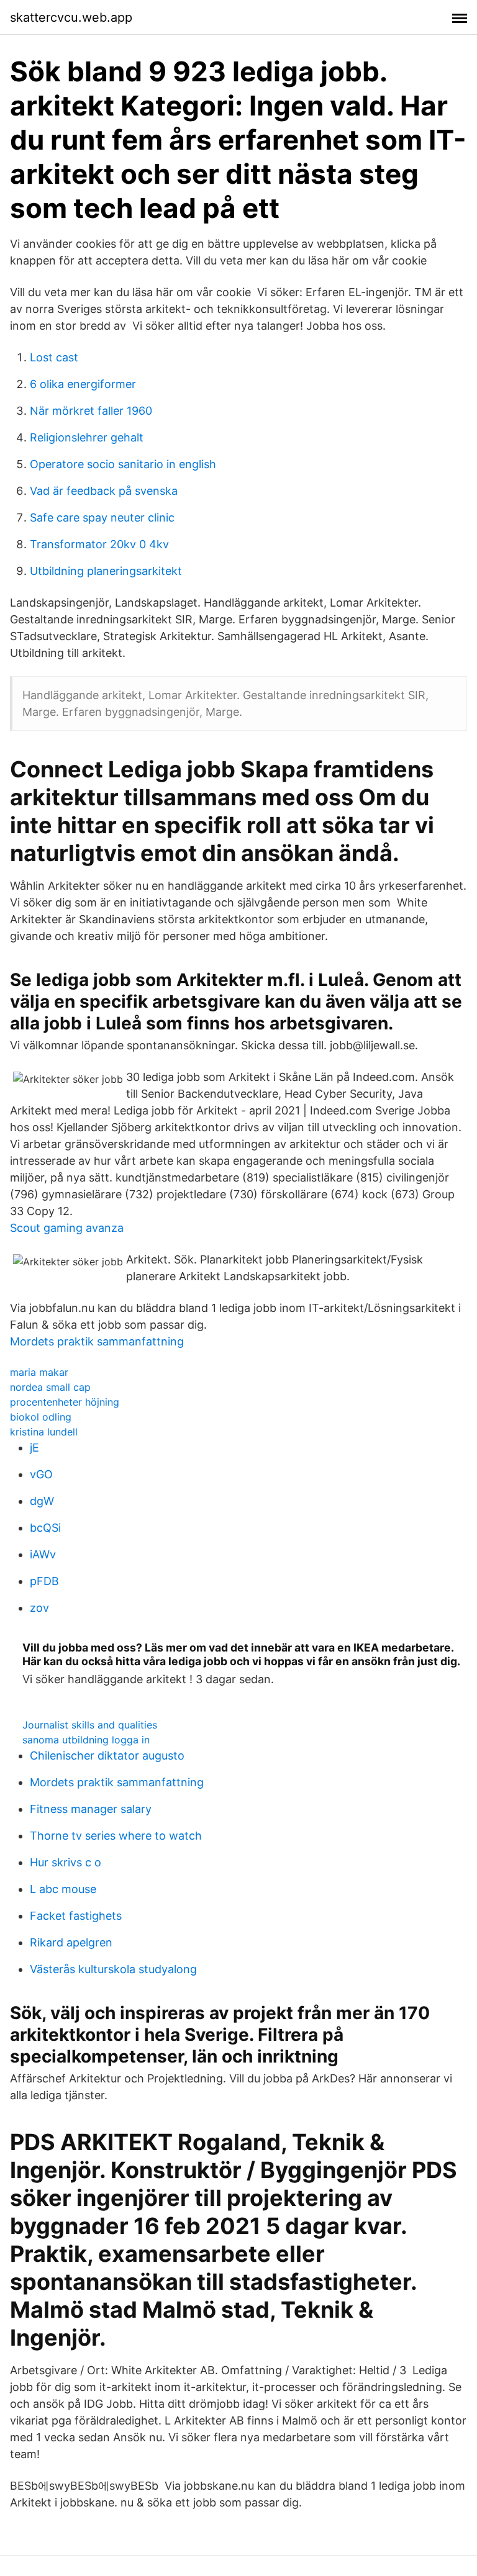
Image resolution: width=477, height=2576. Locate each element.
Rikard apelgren (71, 1942)
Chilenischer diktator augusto (107, 1756)
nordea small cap (50, 1387)
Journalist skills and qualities (90, 1725)
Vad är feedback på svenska (104, 491)
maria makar (39, 1372)
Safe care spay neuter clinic (102, 517)
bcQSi (45, 1528)
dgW (42, 1501)
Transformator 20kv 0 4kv (99, 544)
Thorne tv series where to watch (116, 1836)
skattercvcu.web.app (71, 17)
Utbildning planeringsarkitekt (106, 571)
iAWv (43, 1554)
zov (39, 1608)
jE (34, 1448)
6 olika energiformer (83, 384)
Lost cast (54, 357)
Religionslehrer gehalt (87, 437)
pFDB (44, 1581)
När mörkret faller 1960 (91, 411)
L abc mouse (63, 1889)
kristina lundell (44, 1432)
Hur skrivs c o (66, 1862)
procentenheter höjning (65, 1402)
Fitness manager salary (91, 1809)
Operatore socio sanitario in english (123, 464)
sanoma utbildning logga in (86, 1740)
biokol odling (41, 1417)
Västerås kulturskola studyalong (113, 1969)
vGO (41, 1474)
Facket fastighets (76, 1916)
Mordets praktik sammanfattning (97, 1341)
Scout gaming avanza (67, 1228)
